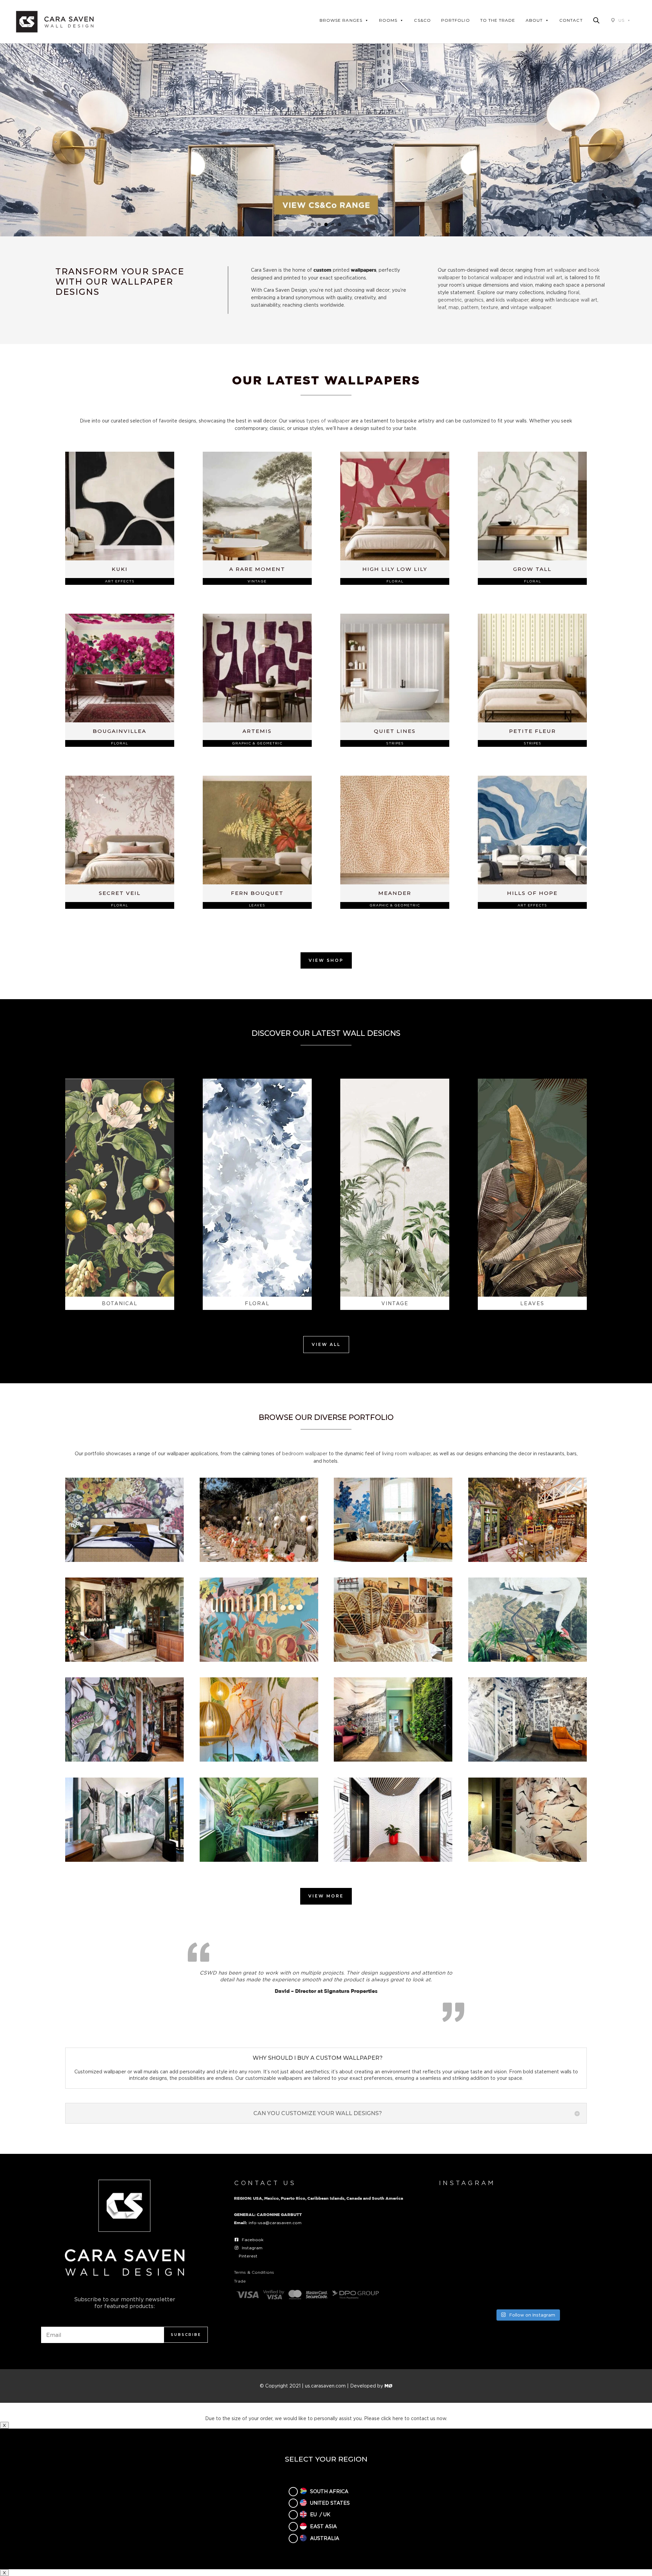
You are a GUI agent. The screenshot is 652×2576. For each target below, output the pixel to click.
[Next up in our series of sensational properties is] (466, 2287)
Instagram (252, 2248)
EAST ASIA (323, 2526)
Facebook (253, 2240)
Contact (571, 20)
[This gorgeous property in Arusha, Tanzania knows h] (589, 2216)
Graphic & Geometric (257, 743)
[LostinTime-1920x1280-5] (259, 1860)
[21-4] (528, 1560)
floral (574, 292)
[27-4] (259, 1660)
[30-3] (124, 1760)
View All (326, 1344)
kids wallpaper (512, 300)
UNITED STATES (330, 2503)
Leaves (257, 905)
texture (490, 307)
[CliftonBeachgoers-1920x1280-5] (528, 1760)
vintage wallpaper (531, 307)
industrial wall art (543, 277)
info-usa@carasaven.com (275, 2223)
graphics (474, 300)
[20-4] (393, 1560)
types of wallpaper (328, 421)
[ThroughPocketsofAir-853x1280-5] (528, 1860)
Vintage (257, 581)
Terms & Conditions (254, 2272)
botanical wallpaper (490, 277)
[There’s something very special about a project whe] (527, 2251)
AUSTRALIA (325, 2538)
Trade (240, 2281)
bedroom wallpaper (305, 1453)
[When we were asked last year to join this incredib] (589, 2287)
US (621, 20)
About (534, 20)
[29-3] (528, 1660)
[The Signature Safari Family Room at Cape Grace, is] (589, 2251)
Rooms (388, 20)
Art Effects (120, 581)
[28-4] (393, 1660)
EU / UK (320, 2514)
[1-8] (124, 1560)
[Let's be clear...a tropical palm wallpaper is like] (527, 2287)
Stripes (395, 743)
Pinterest (248, 2256)
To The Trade (498, 20)
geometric (450, 300)
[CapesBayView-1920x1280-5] (393, 1760)
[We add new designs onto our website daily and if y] (527, 2216)
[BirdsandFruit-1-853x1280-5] (259, 1760)
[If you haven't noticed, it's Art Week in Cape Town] (466, 2251)
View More (326, 1896)
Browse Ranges (341, 20)
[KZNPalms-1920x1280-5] (124, 1860)
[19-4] (259, 1560)
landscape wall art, (577, 300)
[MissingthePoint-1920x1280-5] (393, 1860)
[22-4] (124, 1660)
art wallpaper (562, 270)
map (454, 307)
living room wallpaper (406, 1453)
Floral (395, 581)
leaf (442, 307)
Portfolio (456, 20)
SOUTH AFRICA (329, 2491)
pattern (470, 307)
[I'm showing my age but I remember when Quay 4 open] (466, 2216)
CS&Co (422, 20)
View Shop (326, 960)
